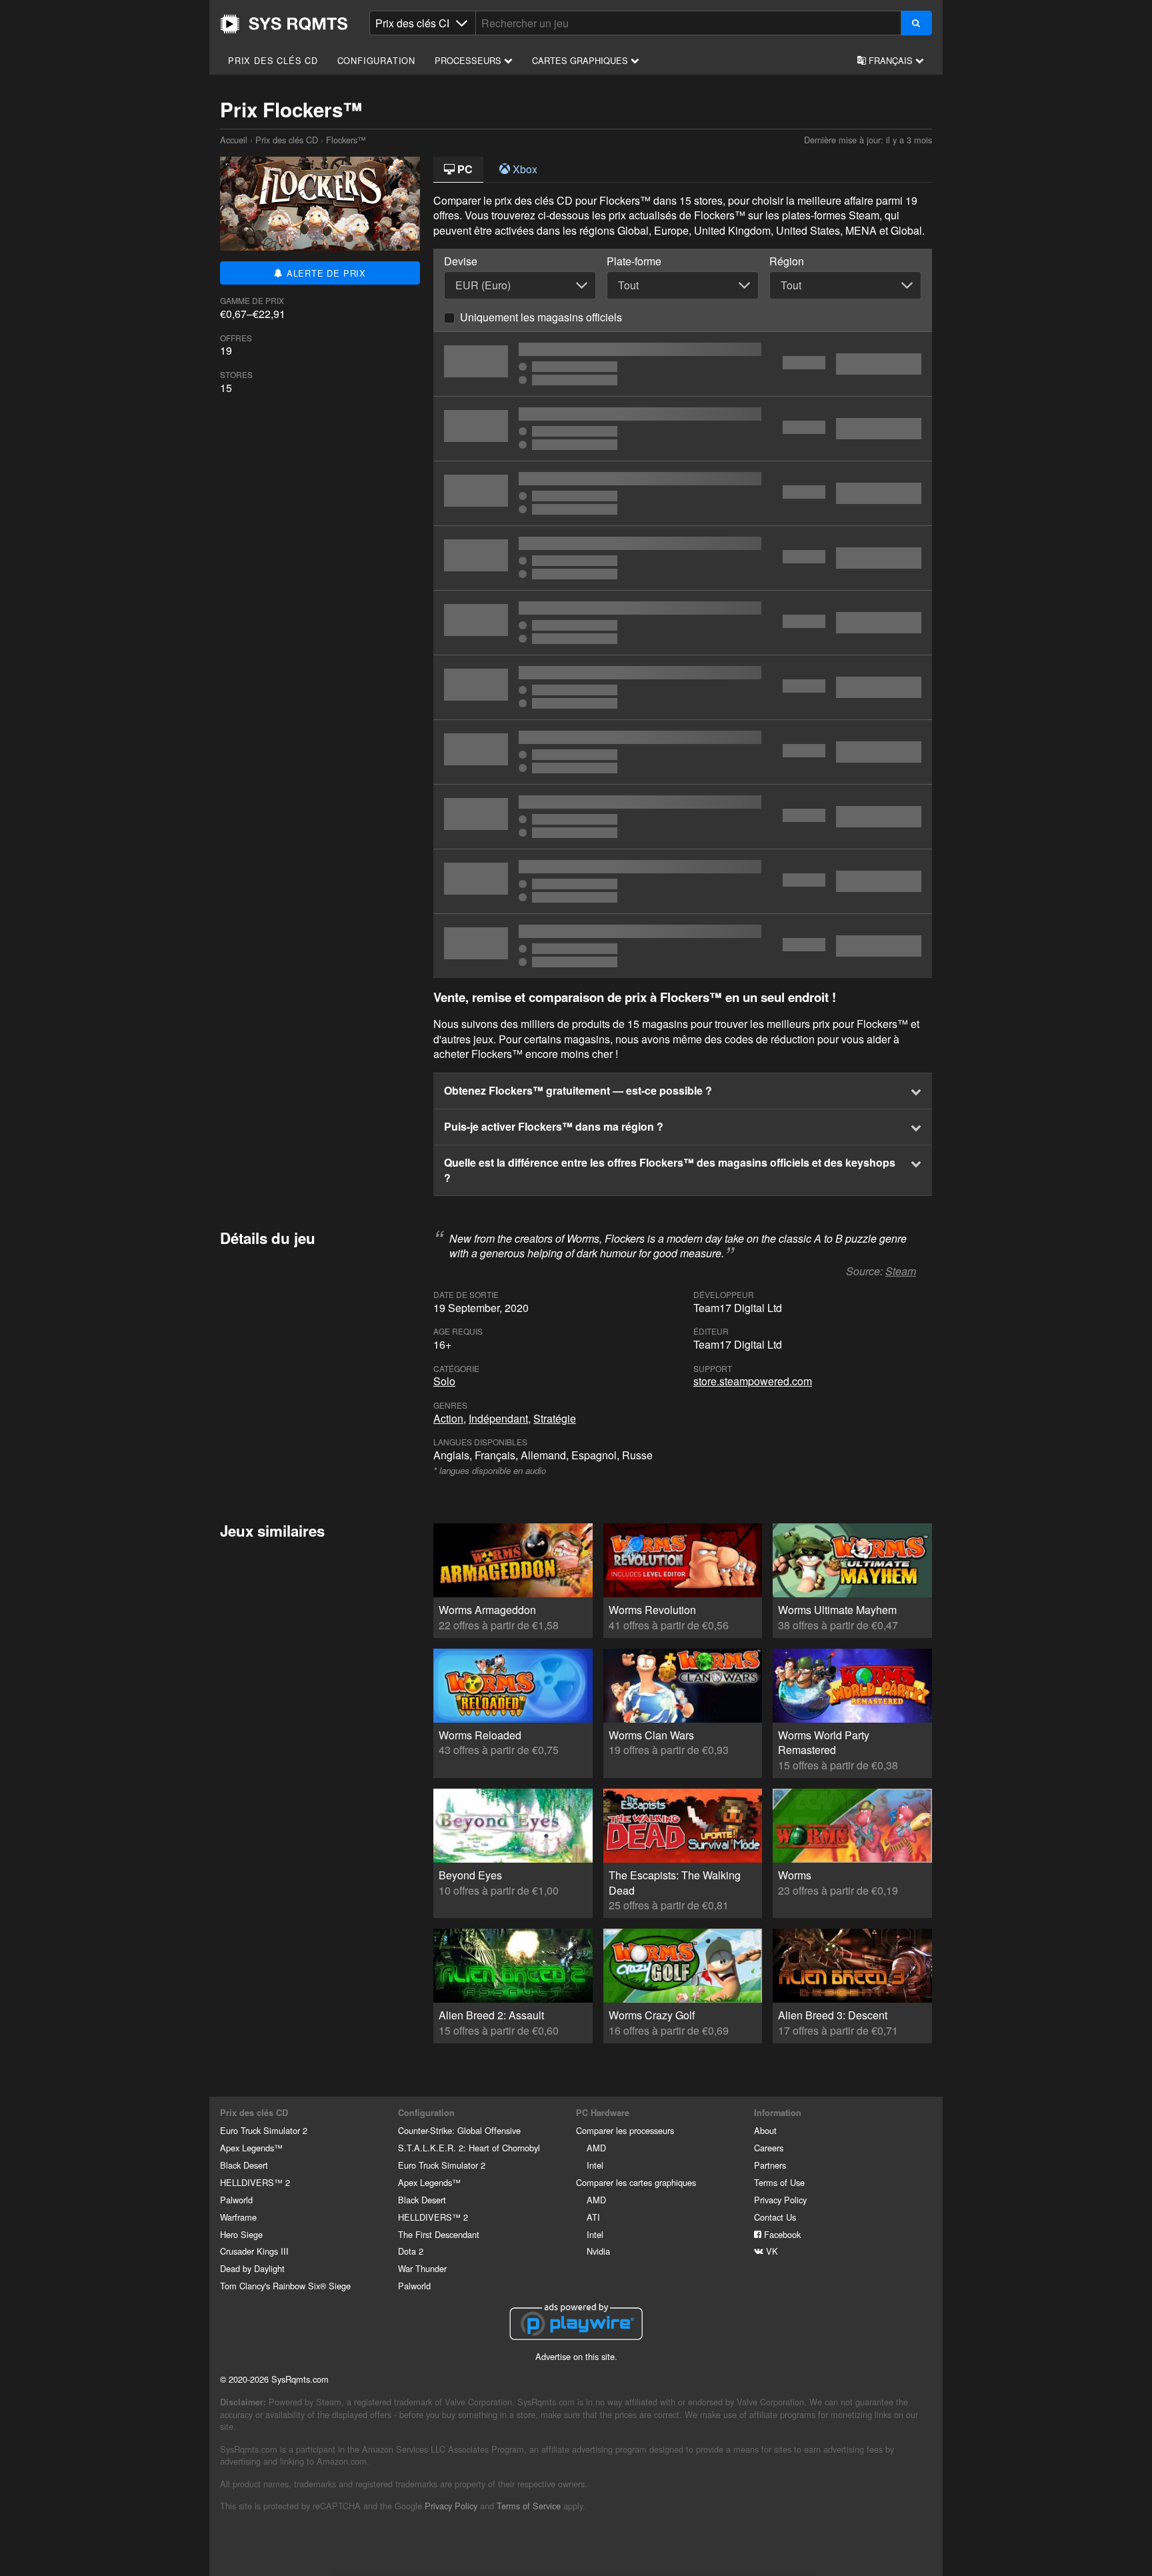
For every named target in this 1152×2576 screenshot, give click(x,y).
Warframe (238, 2217)
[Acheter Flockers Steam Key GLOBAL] (683, 429)
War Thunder (422, 2268)
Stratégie (555, 1418)
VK (771, 2251)
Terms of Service (529, 2506)
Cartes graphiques (581, 60)
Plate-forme (634, 261)
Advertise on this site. (576, 2356)
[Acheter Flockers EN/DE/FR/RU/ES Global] (683, 364)
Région (787, 261)
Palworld (236, 2200)
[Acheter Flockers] (683, 687)
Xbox (524, 169)
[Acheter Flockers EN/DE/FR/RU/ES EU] (683, 623)
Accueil (284, 24)
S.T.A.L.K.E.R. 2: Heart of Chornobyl (469, 2148)
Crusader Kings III (254, 2251)
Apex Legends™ (251, 2148)
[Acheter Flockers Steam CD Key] (683, 558)
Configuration (376, 60)
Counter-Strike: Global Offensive (459, 2130)
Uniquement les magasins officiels (541, 317)
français (891, 60)
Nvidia (598, 2251)
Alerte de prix (325, 273)
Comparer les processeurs (625, 2130)
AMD (596, 2148)
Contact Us (775, 2217)
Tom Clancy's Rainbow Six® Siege (285, 2286)
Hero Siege (241, 2234)
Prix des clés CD (273, 60)
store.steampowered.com (753, 1381)
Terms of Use (779, 2182)
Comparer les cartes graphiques (636, 2182)
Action (448, 1418)
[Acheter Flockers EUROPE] (683, 752)
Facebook (781, 2234)
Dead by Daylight (252, 2268)
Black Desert (244, 2165)
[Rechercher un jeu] (916, 23)
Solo (444, 1381)
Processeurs (469, 60)
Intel (595, 2165)
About (765, 2130)
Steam (901, 1271)
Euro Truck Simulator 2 (264, 2130)
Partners (770, 2165)
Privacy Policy (780, 2200)
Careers (769, 2148)
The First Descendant (439, 2234)
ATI (593, 2217)
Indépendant (498, 1418)
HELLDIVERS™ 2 (255, 2182)
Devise (461, 261)
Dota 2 (411, 2251)
